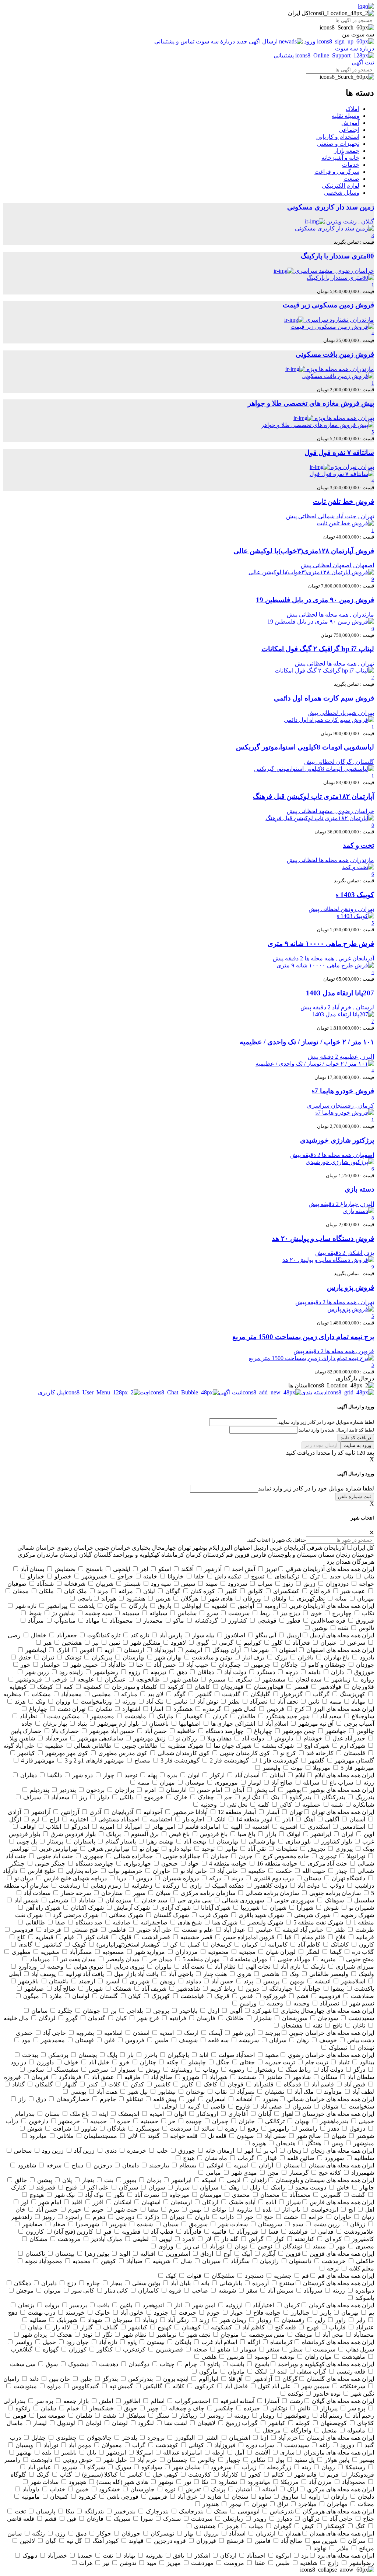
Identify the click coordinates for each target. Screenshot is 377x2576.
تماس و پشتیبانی (175, 41)
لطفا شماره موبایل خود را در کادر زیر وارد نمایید (316, 1488)
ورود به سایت (357, 1445)
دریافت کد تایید (356, 1438)
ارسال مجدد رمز (321, 1445)
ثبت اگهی (363, 62)
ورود (310, 41)
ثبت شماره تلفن (355, 1497)
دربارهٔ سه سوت (215, 41)
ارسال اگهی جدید (257, 41)
